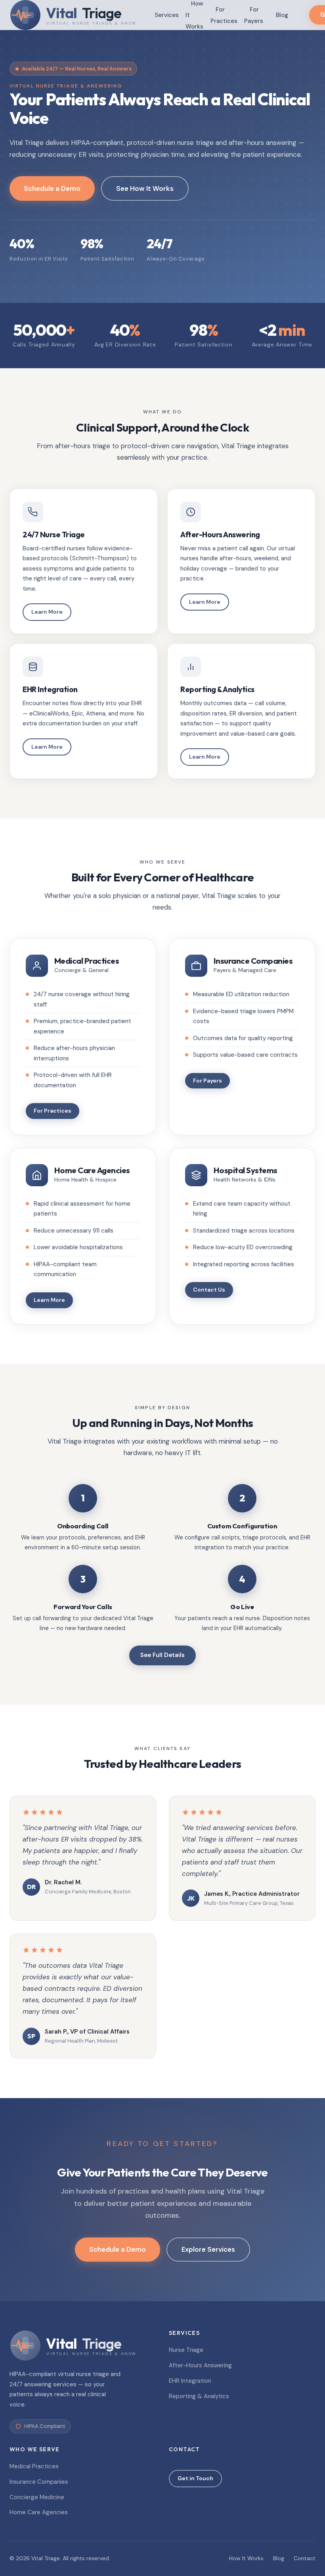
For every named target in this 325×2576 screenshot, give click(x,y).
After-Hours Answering (200, 2365)
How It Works (246, 2558)
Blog (282, 15)
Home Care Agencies (39, 2512)
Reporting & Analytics (199, 2396)
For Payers (254, 15)
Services (167, 15)
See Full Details (162, 1655)
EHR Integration (190, 2381)
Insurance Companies (39, 2482)
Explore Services (208, 2249)
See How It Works (145, 188)
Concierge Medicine (37, 2497)
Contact (305, 2558)
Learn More (47, 612)
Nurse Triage (186, 2350)
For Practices (224, 15)
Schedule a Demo (52, 188)
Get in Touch (195, 2478)
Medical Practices (34, 2466)
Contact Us (209, 1290)
